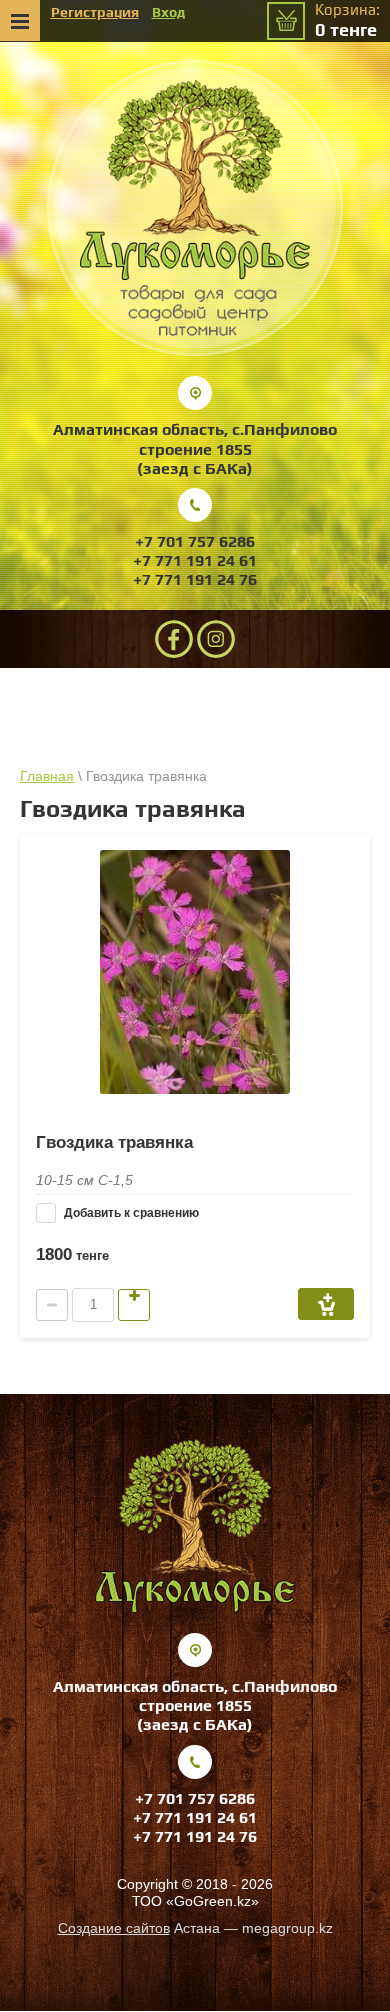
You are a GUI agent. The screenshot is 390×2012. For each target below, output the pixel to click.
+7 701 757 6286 (195, 541)
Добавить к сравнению (130, 1213)
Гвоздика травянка (114, 1142)
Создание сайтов (114, 1928)
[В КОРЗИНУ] (326, 1304)
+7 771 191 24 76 (195, 579)
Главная (47, 776)
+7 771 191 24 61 (195, 560)
